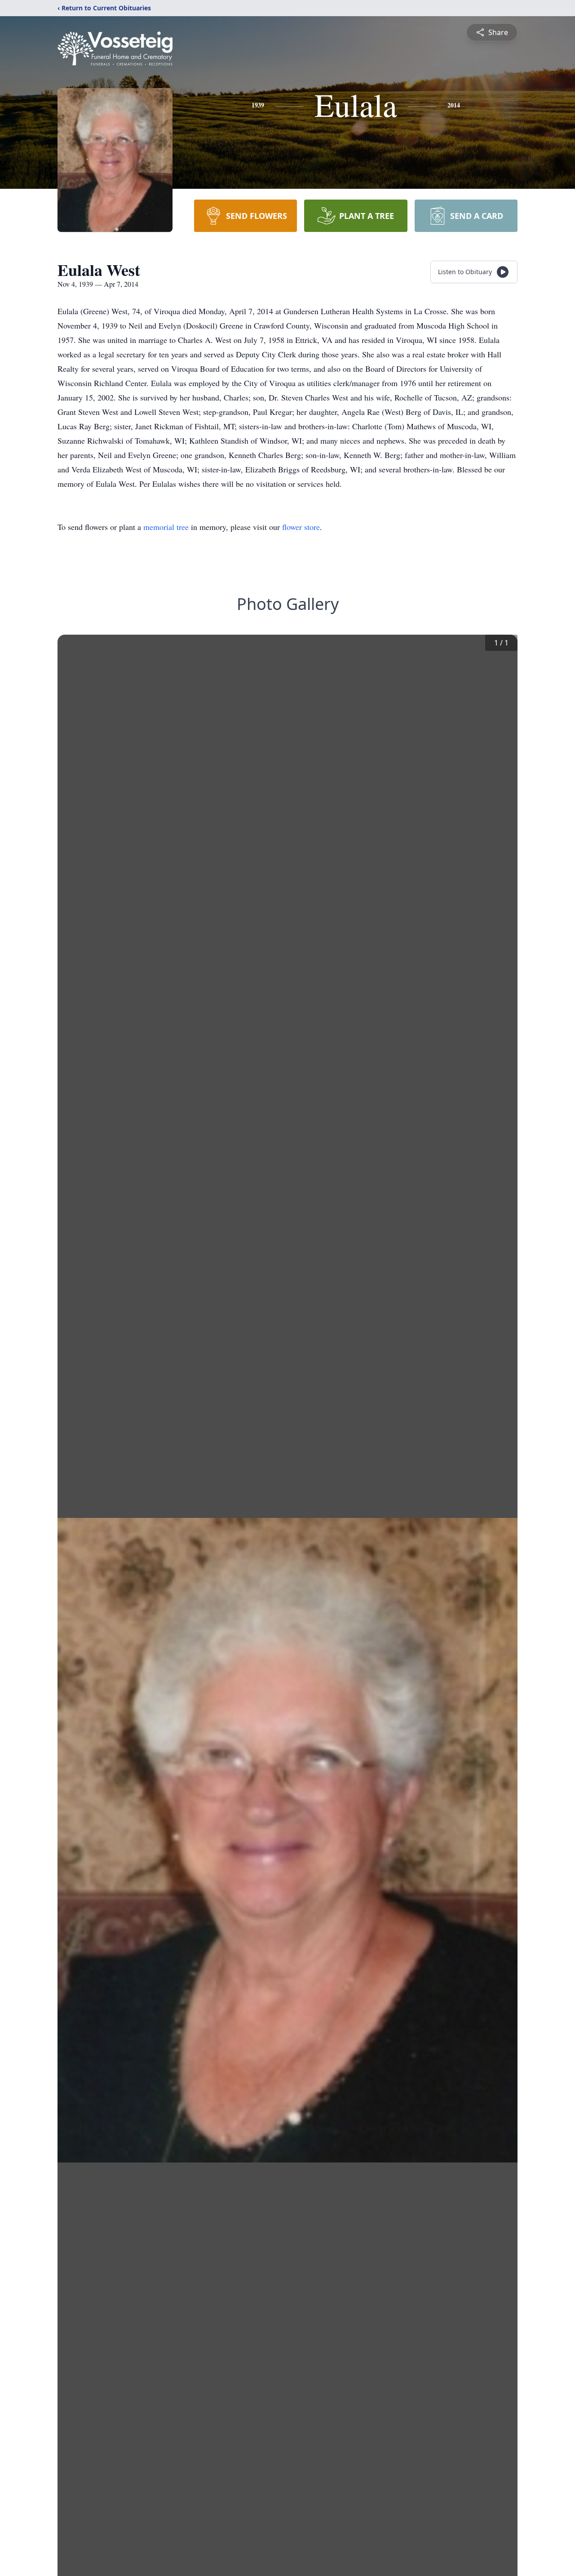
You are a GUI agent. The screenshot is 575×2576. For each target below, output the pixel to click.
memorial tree (166, 527)
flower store (301, 527)
